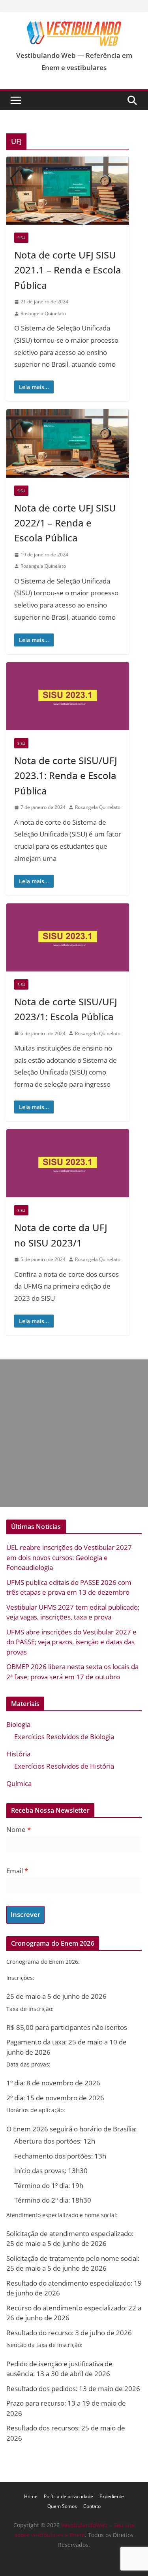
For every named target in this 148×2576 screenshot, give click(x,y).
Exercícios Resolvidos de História (64, 1766)
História (18, 1754)
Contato (92, 2506)
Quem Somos (62, 2506)
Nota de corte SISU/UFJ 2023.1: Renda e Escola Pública (66, 776)
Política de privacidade (68, 2496)
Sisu (21, 238)
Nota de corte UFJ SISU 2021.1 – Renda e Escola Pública (68, 270)
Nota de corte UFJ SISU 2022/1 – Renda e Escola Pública (65, 523)
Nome (19, 1829)
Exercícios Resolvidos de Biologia (64, 1737)
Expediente (112, 2496)
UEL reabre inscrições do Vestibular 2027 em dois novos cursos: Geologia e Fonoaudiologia (69, 1557)
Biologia (18, 1724)
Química (19, 1783)
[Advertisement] (74, 1433)
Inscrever (25, 1914)
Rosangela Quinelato (43, 313)
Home (31, 2496)
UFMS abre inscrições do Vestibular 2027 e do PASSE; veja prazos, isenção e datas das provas (71, 1642)
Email (17, 1871)
